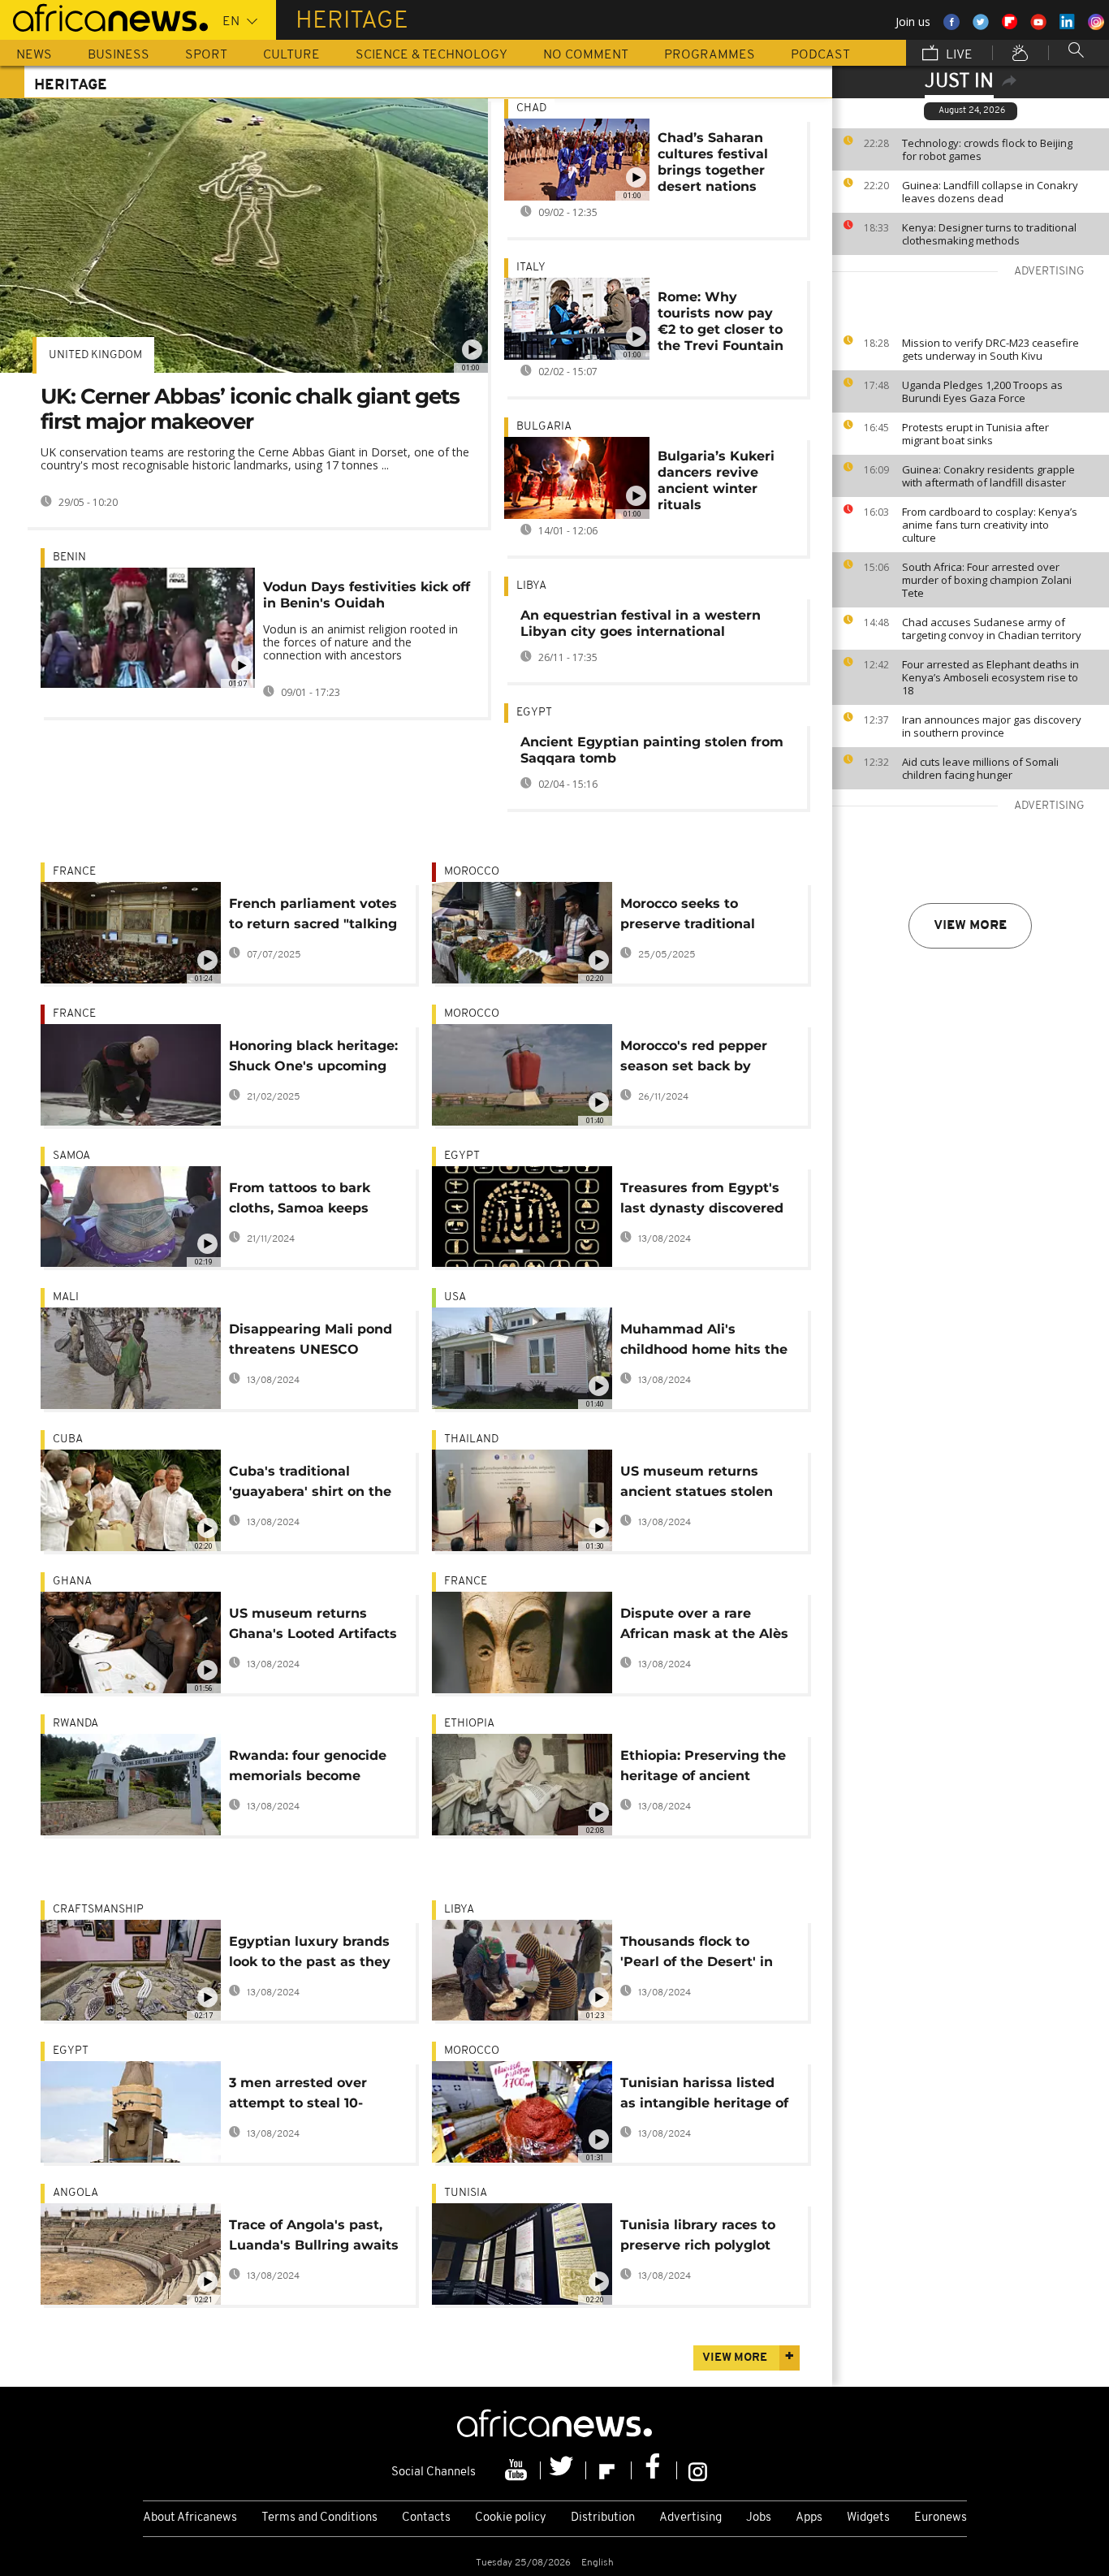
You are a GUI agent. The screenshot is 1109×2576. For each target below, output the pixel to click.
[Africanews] (104, 16)
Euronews (941, 2518)
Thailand (471, 1439)
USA (455, 1297)
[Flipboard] (609, 2470)
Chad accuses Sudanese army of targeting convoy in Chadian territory (992, 629)
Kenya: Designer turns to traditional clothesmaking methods (989, 234)
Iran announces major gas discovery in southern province (992, 726)
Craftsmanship (98, 1910)
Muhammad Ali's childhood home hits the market (704, 1342)
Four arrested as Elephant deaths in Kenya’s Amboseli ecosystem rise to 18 (990, 677)
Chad (531, 108)
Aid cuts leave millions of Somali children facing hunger (980, 768)
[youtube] (518, 2470)
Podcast (820, 55)
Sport (206, 55)
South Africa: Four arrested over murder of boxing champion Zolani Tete (987, 580)
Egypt (534, 713)
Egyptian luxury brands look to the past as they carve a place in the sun (311, 1954)
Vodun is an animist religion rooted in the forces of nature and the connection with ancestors (360, 642)
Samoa (71, 1156)
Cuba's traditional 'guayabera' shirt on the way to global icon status (310, 1484)
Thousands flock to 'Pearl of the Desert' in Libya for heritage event (703, 1954)
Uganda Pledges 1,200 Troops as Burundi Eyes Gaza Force (982, 391)
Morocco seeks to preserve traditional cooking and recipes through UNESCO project (706, 916)
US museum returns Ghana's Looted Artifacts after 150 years (313, 1626)
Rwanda (76, 1724)
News (34, 55)
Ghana (72, 1582)
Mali (66, 1297)
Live (958, 55)
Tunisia (466, 2193)
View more (970, 926)
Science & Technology (432, 55)
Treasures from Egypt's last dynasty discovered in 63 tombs (702, 1201)
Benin (69, 558)
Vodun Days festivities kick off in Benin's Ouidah (367, 595)
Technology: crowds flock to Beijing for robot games (987, 149)
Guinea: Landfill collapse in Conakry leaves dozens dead (990, 192)
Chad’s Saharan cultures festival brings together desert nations (713, 162)
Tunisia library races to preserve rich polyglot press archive (698, 2238)
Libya (531, 586)
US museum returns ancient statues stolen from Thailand (697, 1484)
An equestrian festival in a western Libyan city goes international (641, 623)
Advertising (690, 2518)
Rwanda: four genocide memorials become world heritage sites (308, 1768)
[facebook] (654, 2470)
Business (119, 55)
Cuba (68, 1439)
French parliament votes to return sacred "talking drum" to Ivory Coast (313, 916)
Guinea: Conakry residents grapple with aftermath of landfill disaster (988, 476)
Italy (531, 268)
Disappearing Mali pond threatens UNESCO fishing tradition (311, 1342)
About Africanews (190, 2518)
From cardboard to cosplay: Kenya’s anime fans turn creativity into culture (990, 525)
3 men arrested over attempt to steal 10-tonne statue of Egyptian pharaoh (314, 2096)
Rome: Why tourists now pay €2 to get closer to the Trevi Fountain (721, 321)
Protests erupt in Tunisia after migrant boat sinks (975, 434)
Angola (76, 2193)
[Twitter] (563, 2470)
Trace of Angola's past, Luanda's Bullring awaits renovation (314, 2238)
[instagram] (698, 2470)
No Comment (586, 55)
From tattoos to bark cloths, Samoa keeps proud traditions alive (302, 1201)
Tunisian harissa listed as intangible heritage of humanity (704, 2096)
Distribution (603, 2518)
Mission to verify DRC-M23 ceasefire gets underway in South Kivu (990, 349)
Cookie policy (511, 2518)
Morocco (472, 872)
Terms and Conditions (319, 2518)
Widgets (868, 2518)
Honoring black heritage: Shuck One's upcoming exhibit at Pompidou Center (313, 1059)
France (74, 872)
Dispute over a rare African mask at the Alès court (704, 1626)
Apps (809, 2518)
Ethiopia (469, 1724)
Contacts (426, 2518)
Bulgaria (544, 427)
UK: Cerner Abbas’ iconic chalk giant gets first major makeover (250, 409)
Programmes (710, 55)
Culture (291, 55)
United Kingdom (95, 355)
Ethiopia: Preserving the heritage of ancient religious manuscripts (703, 1768)
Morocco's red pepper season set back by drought (694, 1059)
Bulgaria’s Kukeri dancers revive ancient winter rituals (716, 480)
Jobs (759, 2518)
